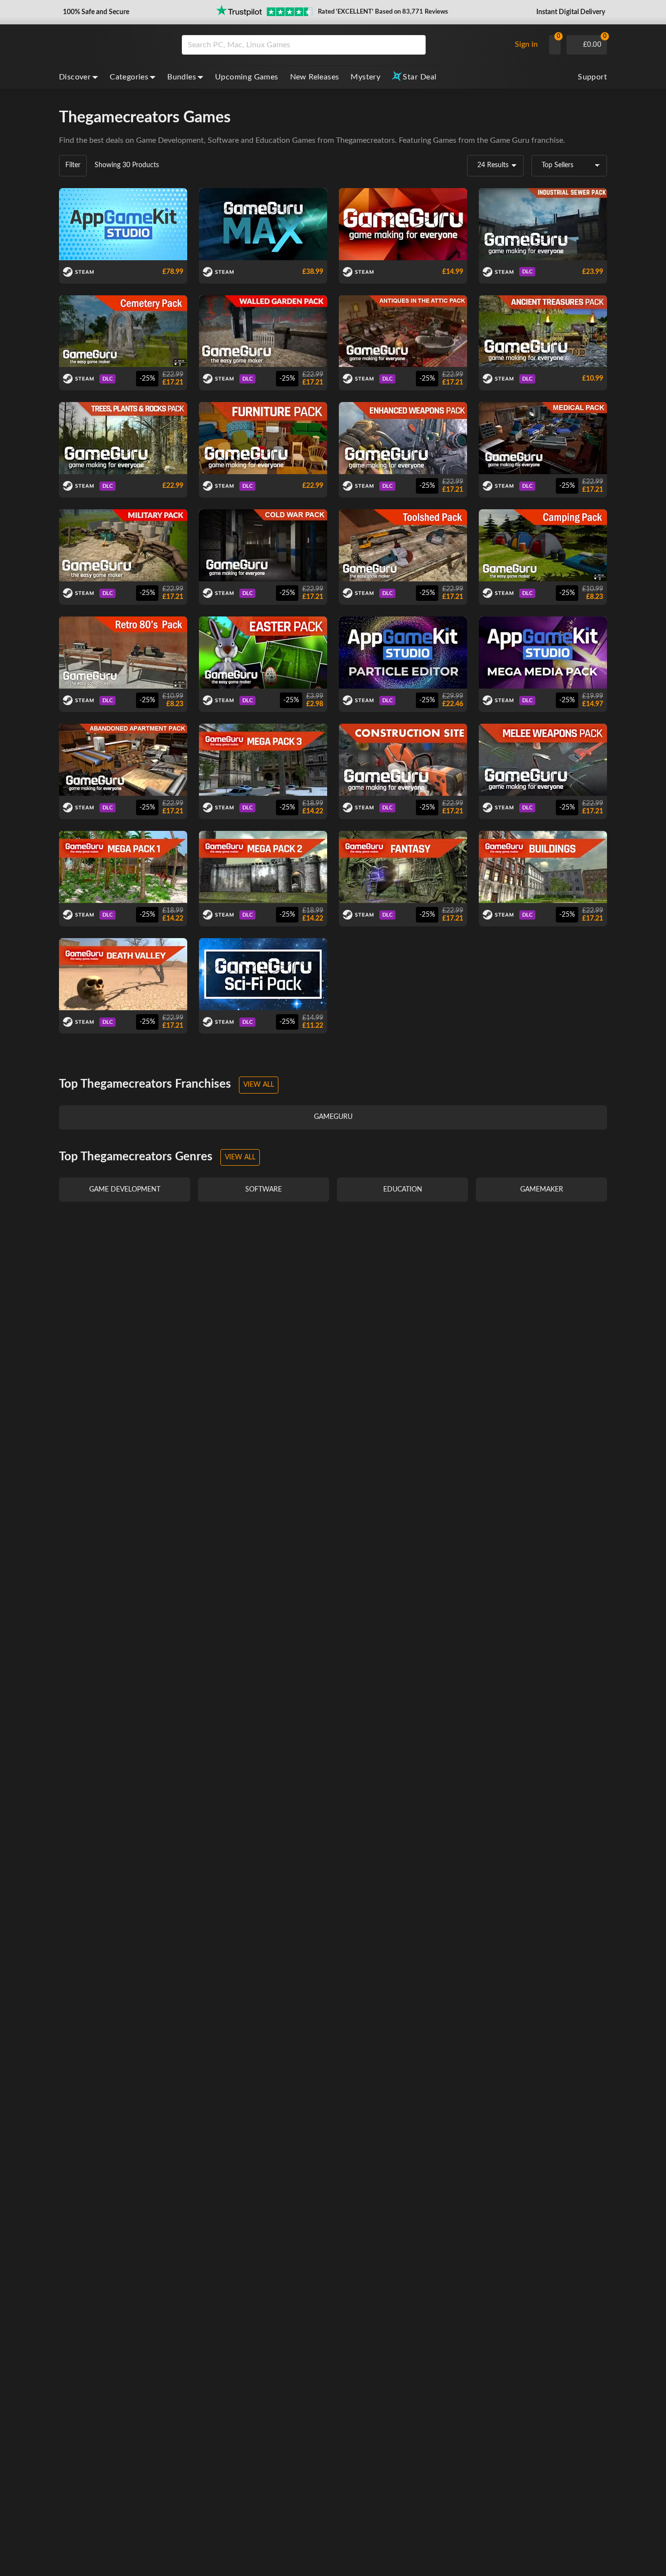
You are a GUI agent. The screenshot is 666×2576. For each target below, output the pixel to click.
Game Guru (510, 140)
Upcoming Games (247, 77)
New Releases (315, 77)
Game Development (170, 140)
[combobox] (344, 45)
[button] (95, 12)
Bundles (182, 77)
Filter (73, 165)
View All (259, 1085)
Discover (75, 77)
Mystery (365, 77)
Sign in (526, 44)
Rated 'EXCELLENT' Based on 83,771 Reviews (383, 12)
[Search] (415, 45)
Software (223, 140)
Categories (129, 77)
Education (273, 140)
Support (592, 77)
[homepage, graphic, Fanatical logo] (113, 45)
